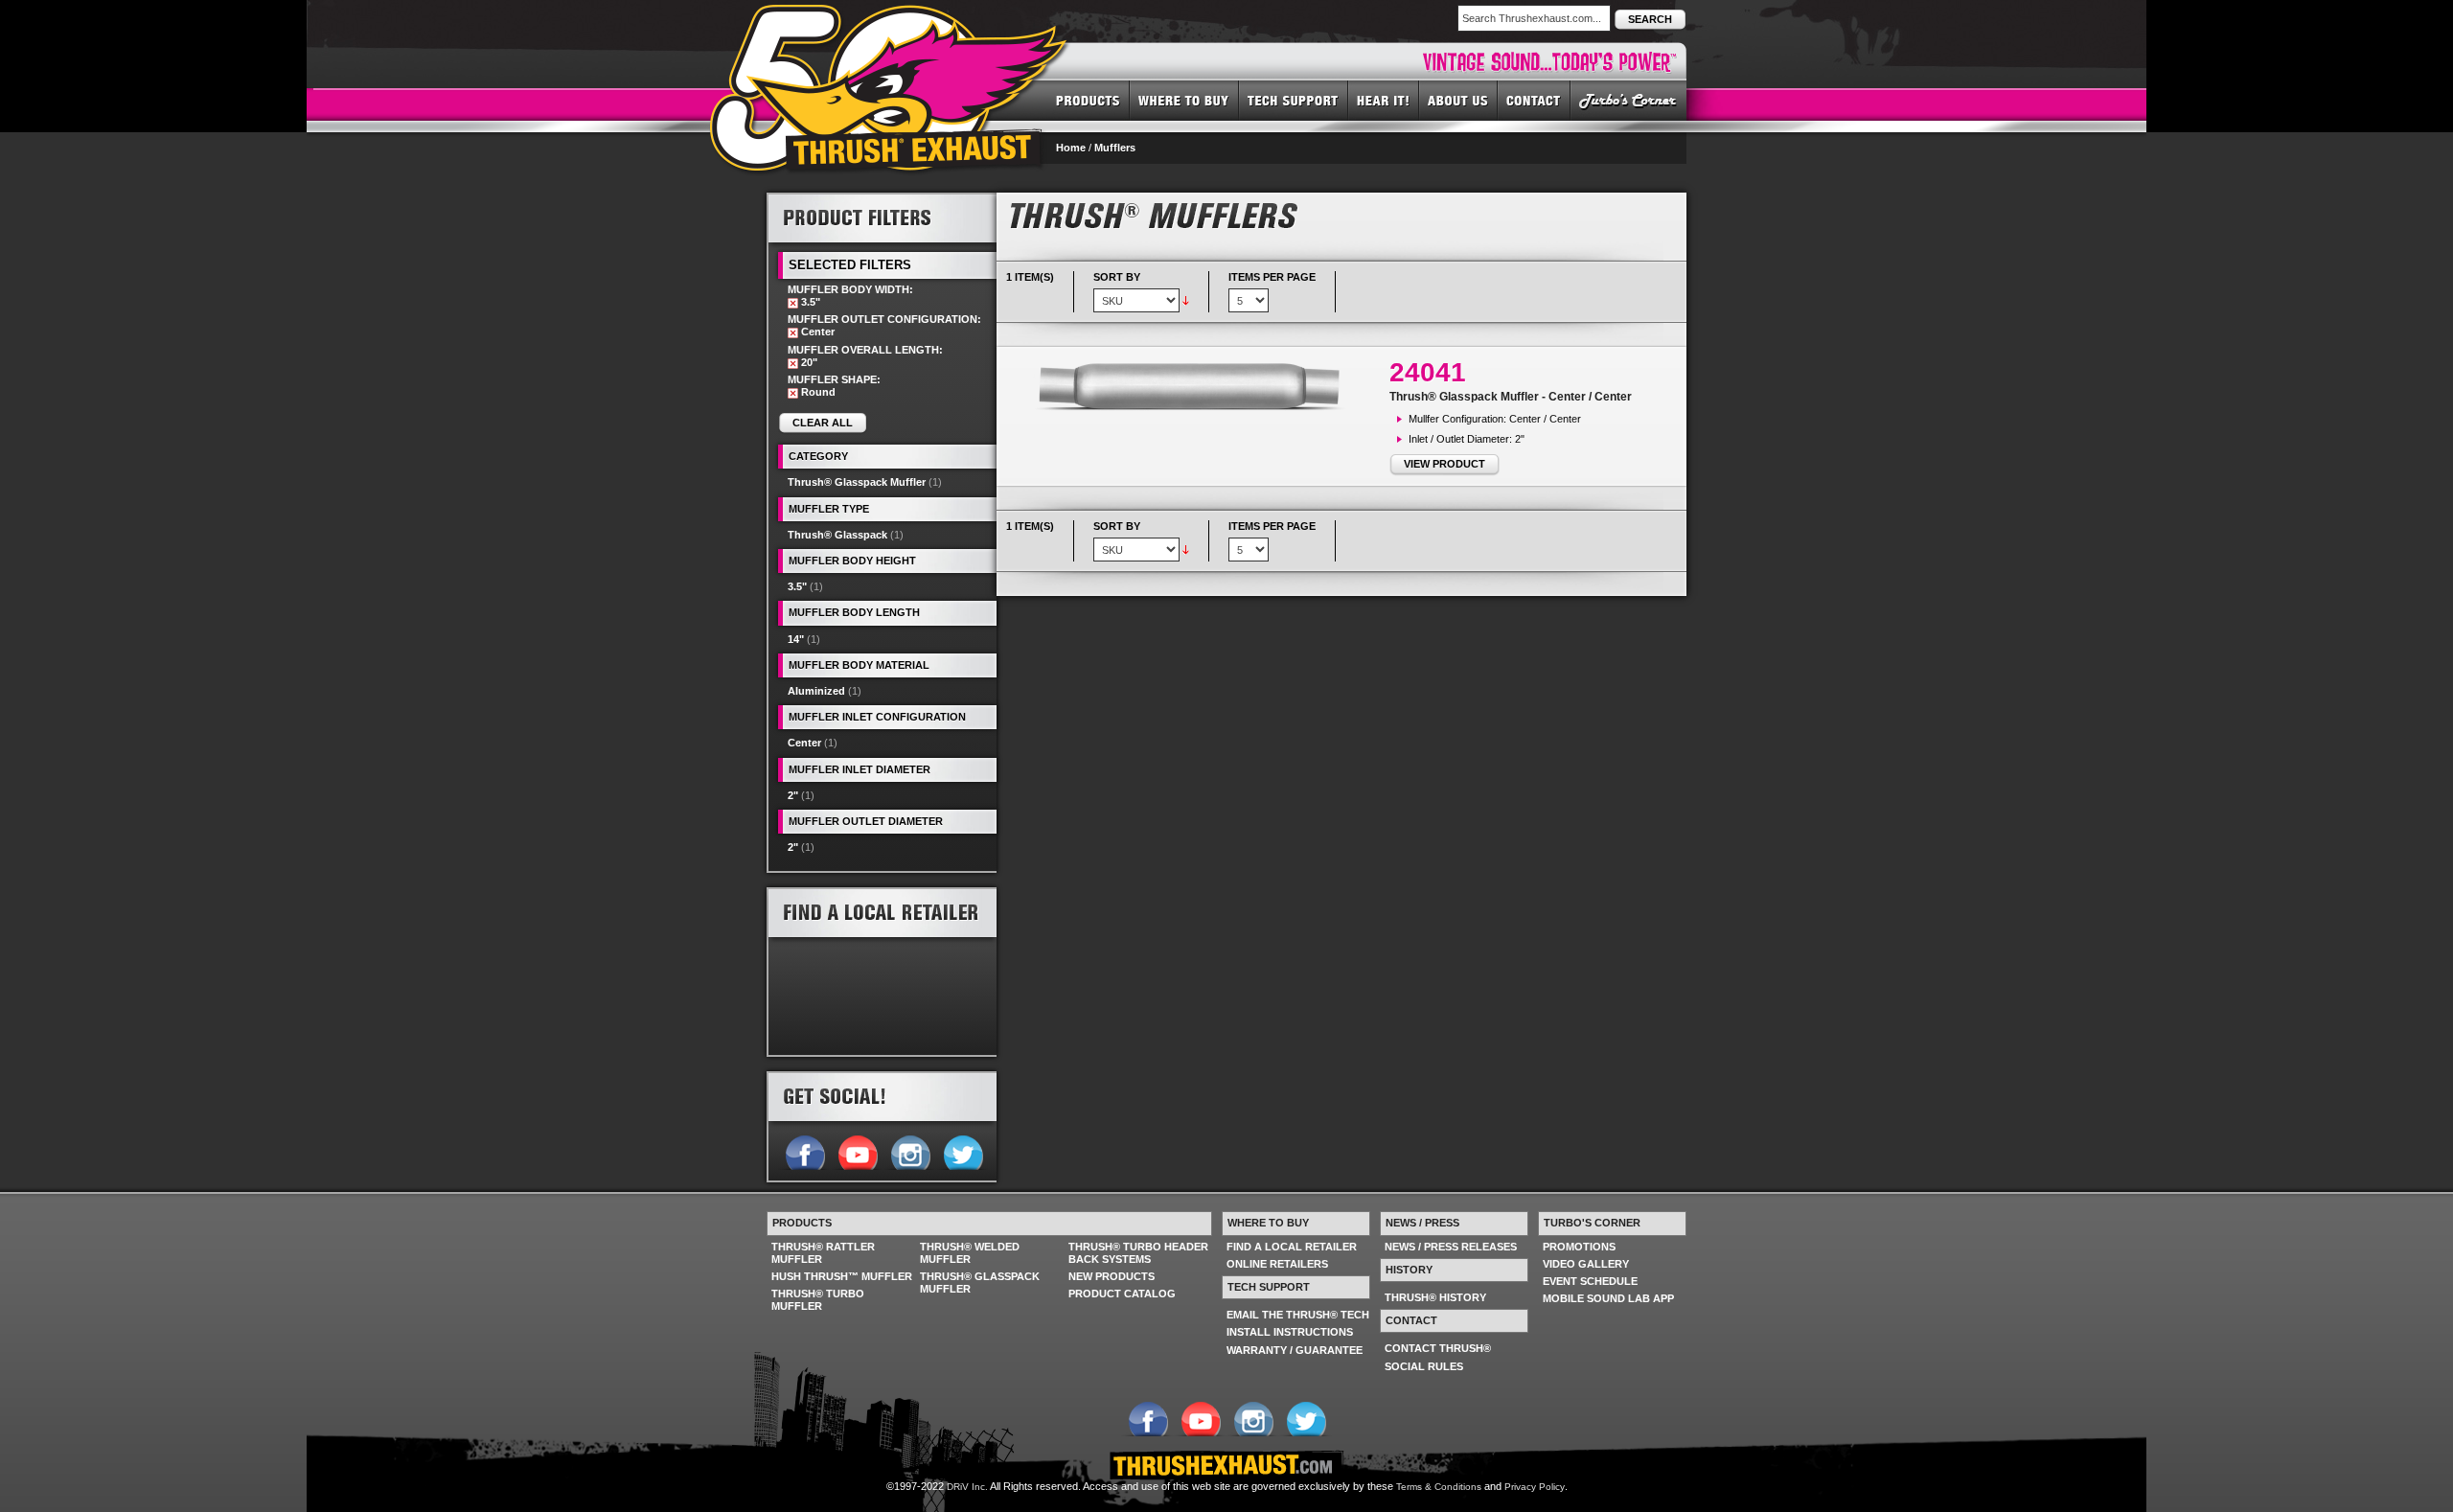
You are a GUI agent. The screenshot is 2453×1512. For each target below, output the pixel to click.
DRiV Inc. (967, 1487)
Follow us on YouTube (857, 1151)
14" (796, 639)
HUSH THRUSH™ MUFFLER (842, 1276)
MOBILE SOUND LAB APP (1608, 1298)
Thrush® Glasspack (837, 535)
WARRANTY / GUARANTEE (1295, 1350)
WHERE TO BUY (1184, 100)
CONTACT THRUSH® (1438, 1348)
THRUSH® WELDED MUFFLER (970, 1253)
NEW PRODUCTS (1112, 1276)
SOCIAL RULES (1424, 1366)
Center (804, 743)
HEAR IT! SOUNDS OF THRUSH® (1384, 100)
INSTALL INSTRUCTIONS (1290, 1332)
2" (793, 795)
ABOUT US (1458, 100)
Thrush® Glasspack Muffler (857, 482)
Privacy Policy (1535, 1487)
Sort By (1117, 277)
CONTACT (1534, 100)
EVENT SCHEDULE (1590, 1281)
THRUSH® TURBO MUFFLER (818, 1300)
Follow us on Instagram (910, 1151)
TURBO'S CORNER (1628, 100)
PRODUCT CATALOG (1122, 1294)
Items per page (1272, 277)
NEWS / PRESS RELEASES (1451, 1247)
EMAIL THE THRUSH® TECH (1298, 1315)
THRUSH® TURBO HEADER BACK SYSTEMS (1138, 1253)
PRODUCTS (1088, 100)
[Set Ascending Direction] (1186, 300)
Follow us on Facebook (804, 1151)
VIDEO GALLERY (1586, 1264)
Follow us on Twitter (963, 1151)
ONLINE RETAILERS (1277, 1264)
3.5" (797, 586)
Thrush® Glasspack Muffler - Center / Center (1511, 397)
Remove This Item (793, 303)
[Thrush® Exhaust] (890, 18)
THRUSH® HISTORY (1435, 1297)
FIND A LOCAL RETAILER (1292, 1247)
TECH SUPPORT (1294, 100)
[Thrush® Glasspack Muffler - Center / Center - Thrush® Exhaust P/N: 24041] (1198, 386)
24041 (1428, 372)
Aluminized (816, 691)
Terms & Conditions (1439, 1487)
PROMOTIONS (1579, 1247)
